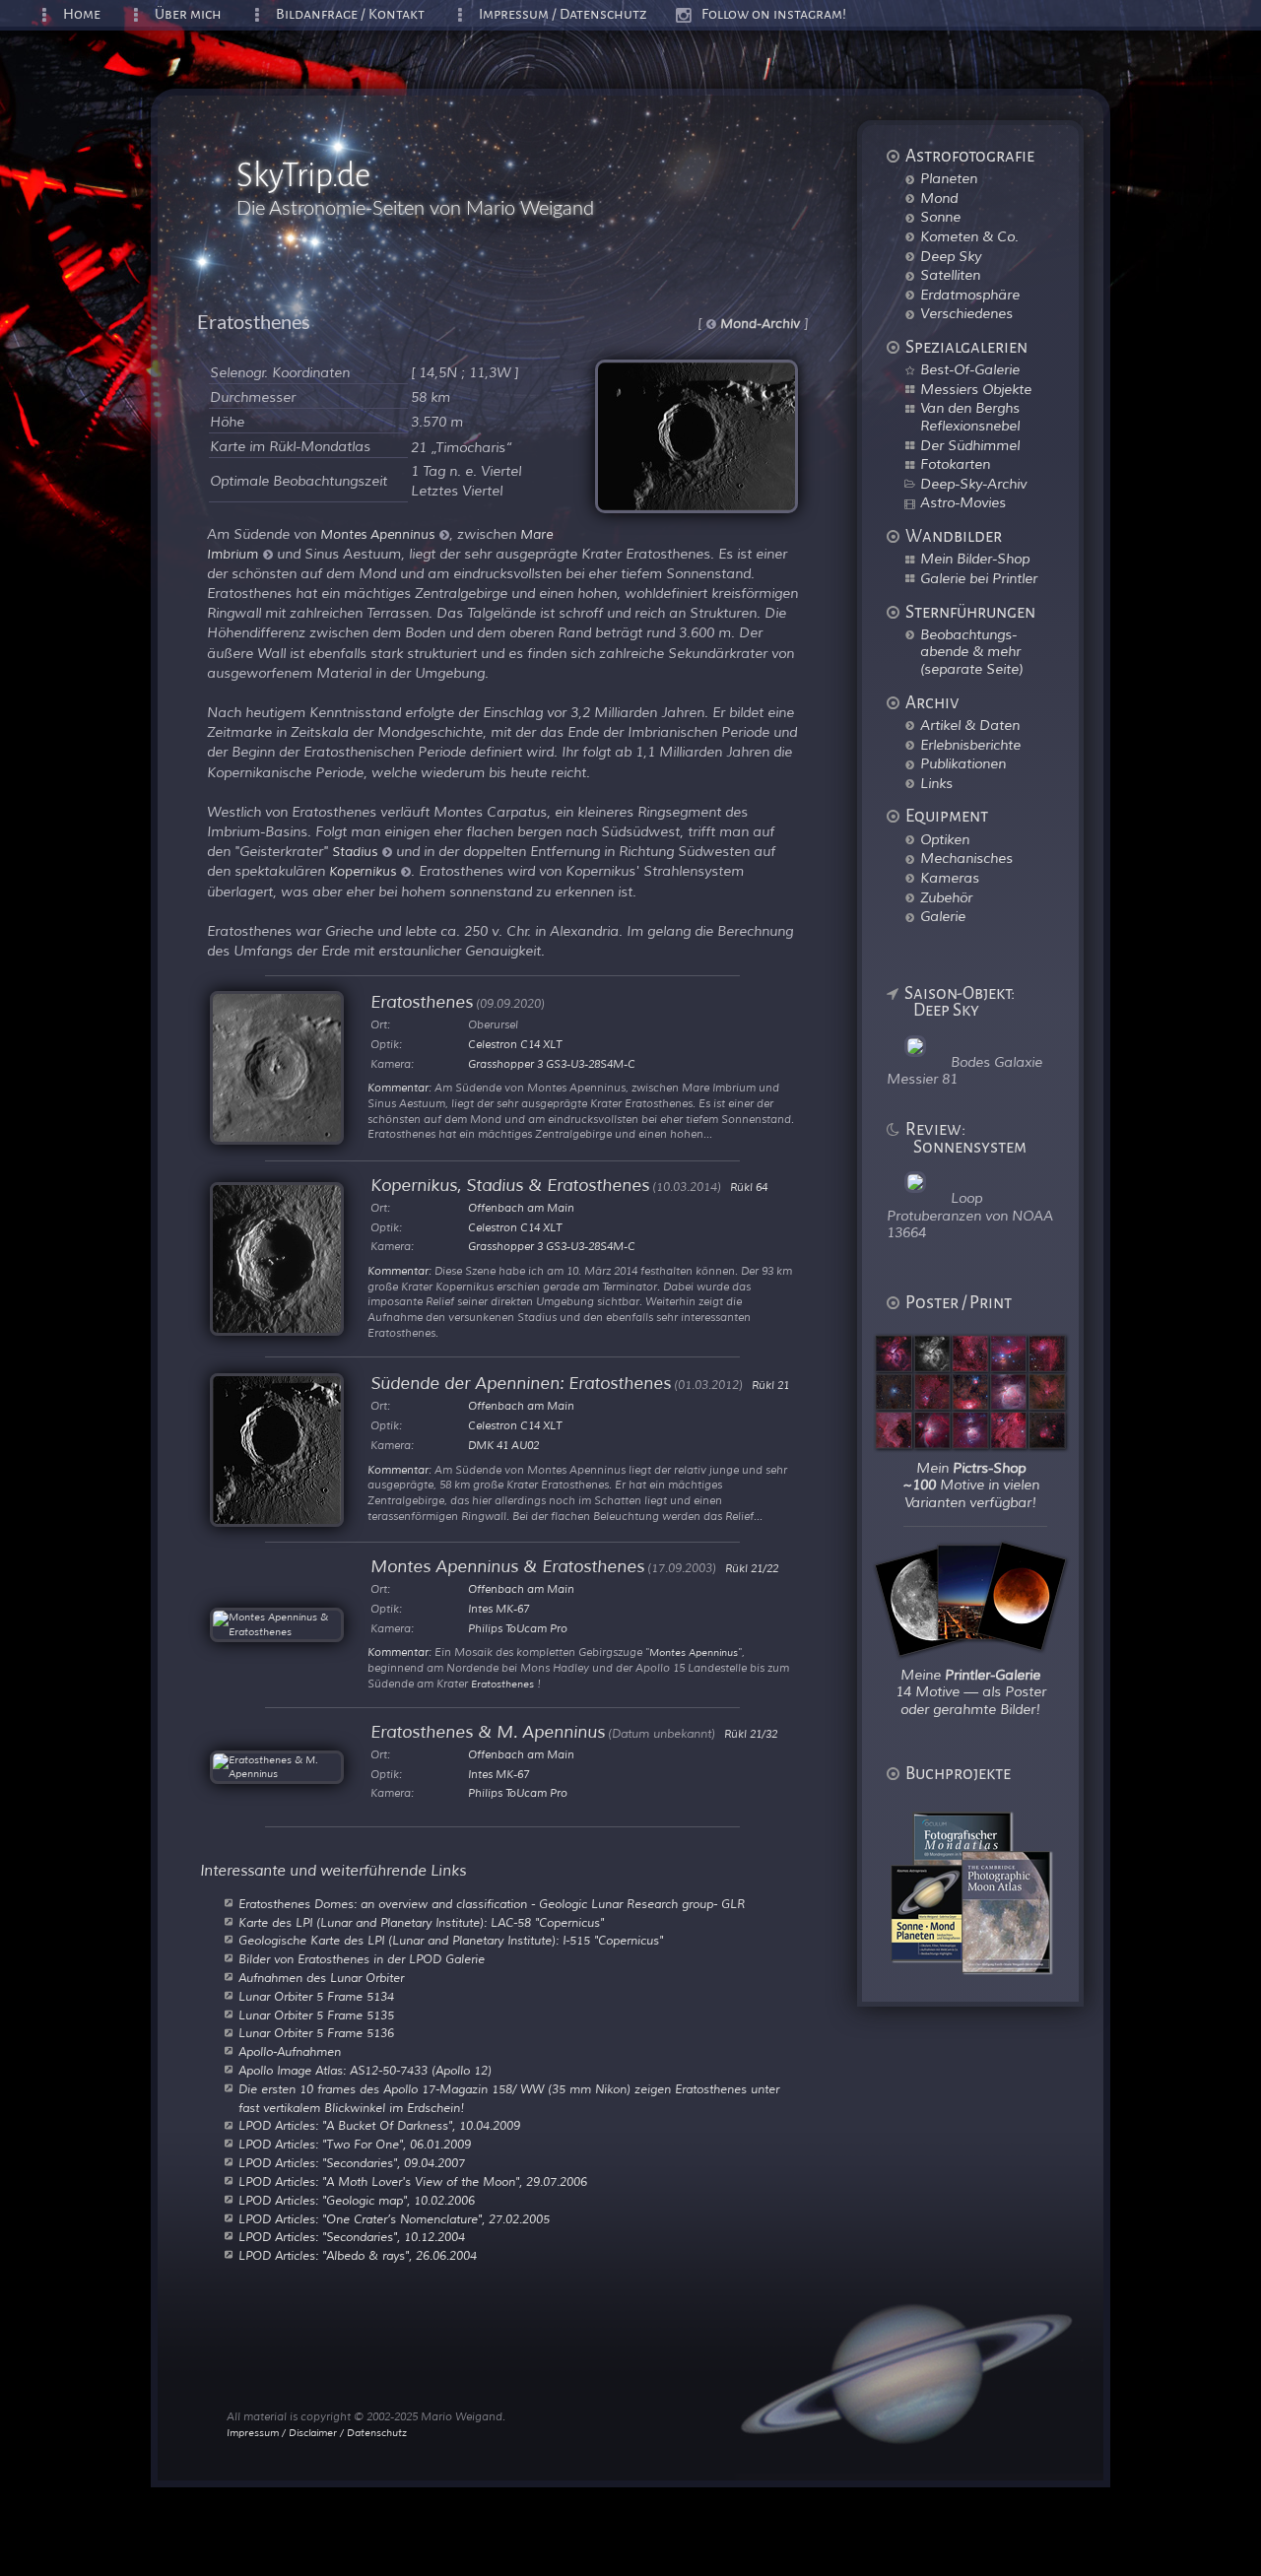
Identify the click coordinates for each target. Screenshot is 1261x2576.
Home (82, 14)
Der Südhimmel (970, 445)
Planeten (949, 178)
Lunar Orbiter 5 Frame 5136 (316, 2033)
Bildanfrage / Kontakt (350, 14)
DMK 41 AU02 (503, 1445)
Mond (939, 198)
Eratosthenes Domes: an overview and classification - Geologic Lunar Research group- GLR (492, 1904)
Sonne (940, 217)
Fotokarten (955, 464)
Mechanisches (966, 858)
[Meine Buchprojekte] (983, 1968)
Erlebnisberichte (970, 745)
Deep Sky (951, 256)
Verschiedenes (966, 313)
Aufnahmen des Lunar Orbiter (321, 1978)
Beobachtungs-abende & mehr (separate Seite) (971, 652)
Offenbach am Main (521, 1208)
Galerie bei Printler (979, 578)
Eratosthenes (502, 1684)
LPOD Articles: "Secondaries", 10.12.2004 (352, 2237)
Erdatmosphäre (970, 295)
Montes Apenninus (377, 535)
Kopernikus (363, 872)
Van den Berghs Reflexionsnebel (970, 417)
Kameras (950, 878)
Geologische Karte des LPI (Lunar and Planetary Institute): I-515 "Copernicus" (451, 1941)
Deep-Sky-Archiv (973, 484)
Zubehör (946, 897)
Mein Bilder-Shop (975, 559)
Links (936, 783)
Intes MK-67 (498, 1609)
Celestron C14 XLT (515, 1044)
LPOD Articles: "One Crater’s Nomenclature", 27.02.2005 (394, 2219)
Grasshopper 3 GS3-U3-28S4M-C (552, 1064)
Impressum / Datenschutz (563, 14)
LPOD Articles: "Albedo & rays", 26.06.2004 (358, 2256)
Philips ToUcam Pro (518, 1628)
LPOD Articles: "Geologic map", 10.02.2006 (357, 2201)
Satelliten (950, 275)
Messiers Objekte (976, 389)
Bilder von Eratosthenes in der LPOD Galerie (362, 1959)
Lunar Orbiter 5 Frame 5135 (316, 2015)
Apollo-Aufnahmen (290, 2052)
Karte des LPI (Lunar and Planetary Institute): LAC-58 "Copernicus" (421, 1923)
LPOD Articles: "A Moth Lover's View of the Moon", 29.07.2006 (413, 2182)
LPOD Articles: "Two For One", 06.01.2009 (355, 2145)
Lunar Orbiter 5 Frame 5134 (316, 1997)
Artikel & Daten (970, 725)
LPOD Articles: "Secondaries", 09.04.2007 (352, 2163)
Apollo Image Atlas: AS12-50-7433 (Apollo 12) (365, 2071)
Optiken (945, 839)
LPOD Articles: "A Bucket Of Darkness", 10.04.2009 (379, 2126)
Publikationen (963, 763)
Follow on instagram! (774, 14)
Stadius (355, 852)
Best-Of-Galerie (970, 369)
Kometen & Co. (969, 236)
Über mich (188, 14)
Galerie (943, 916)
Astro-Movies (963, 502)
